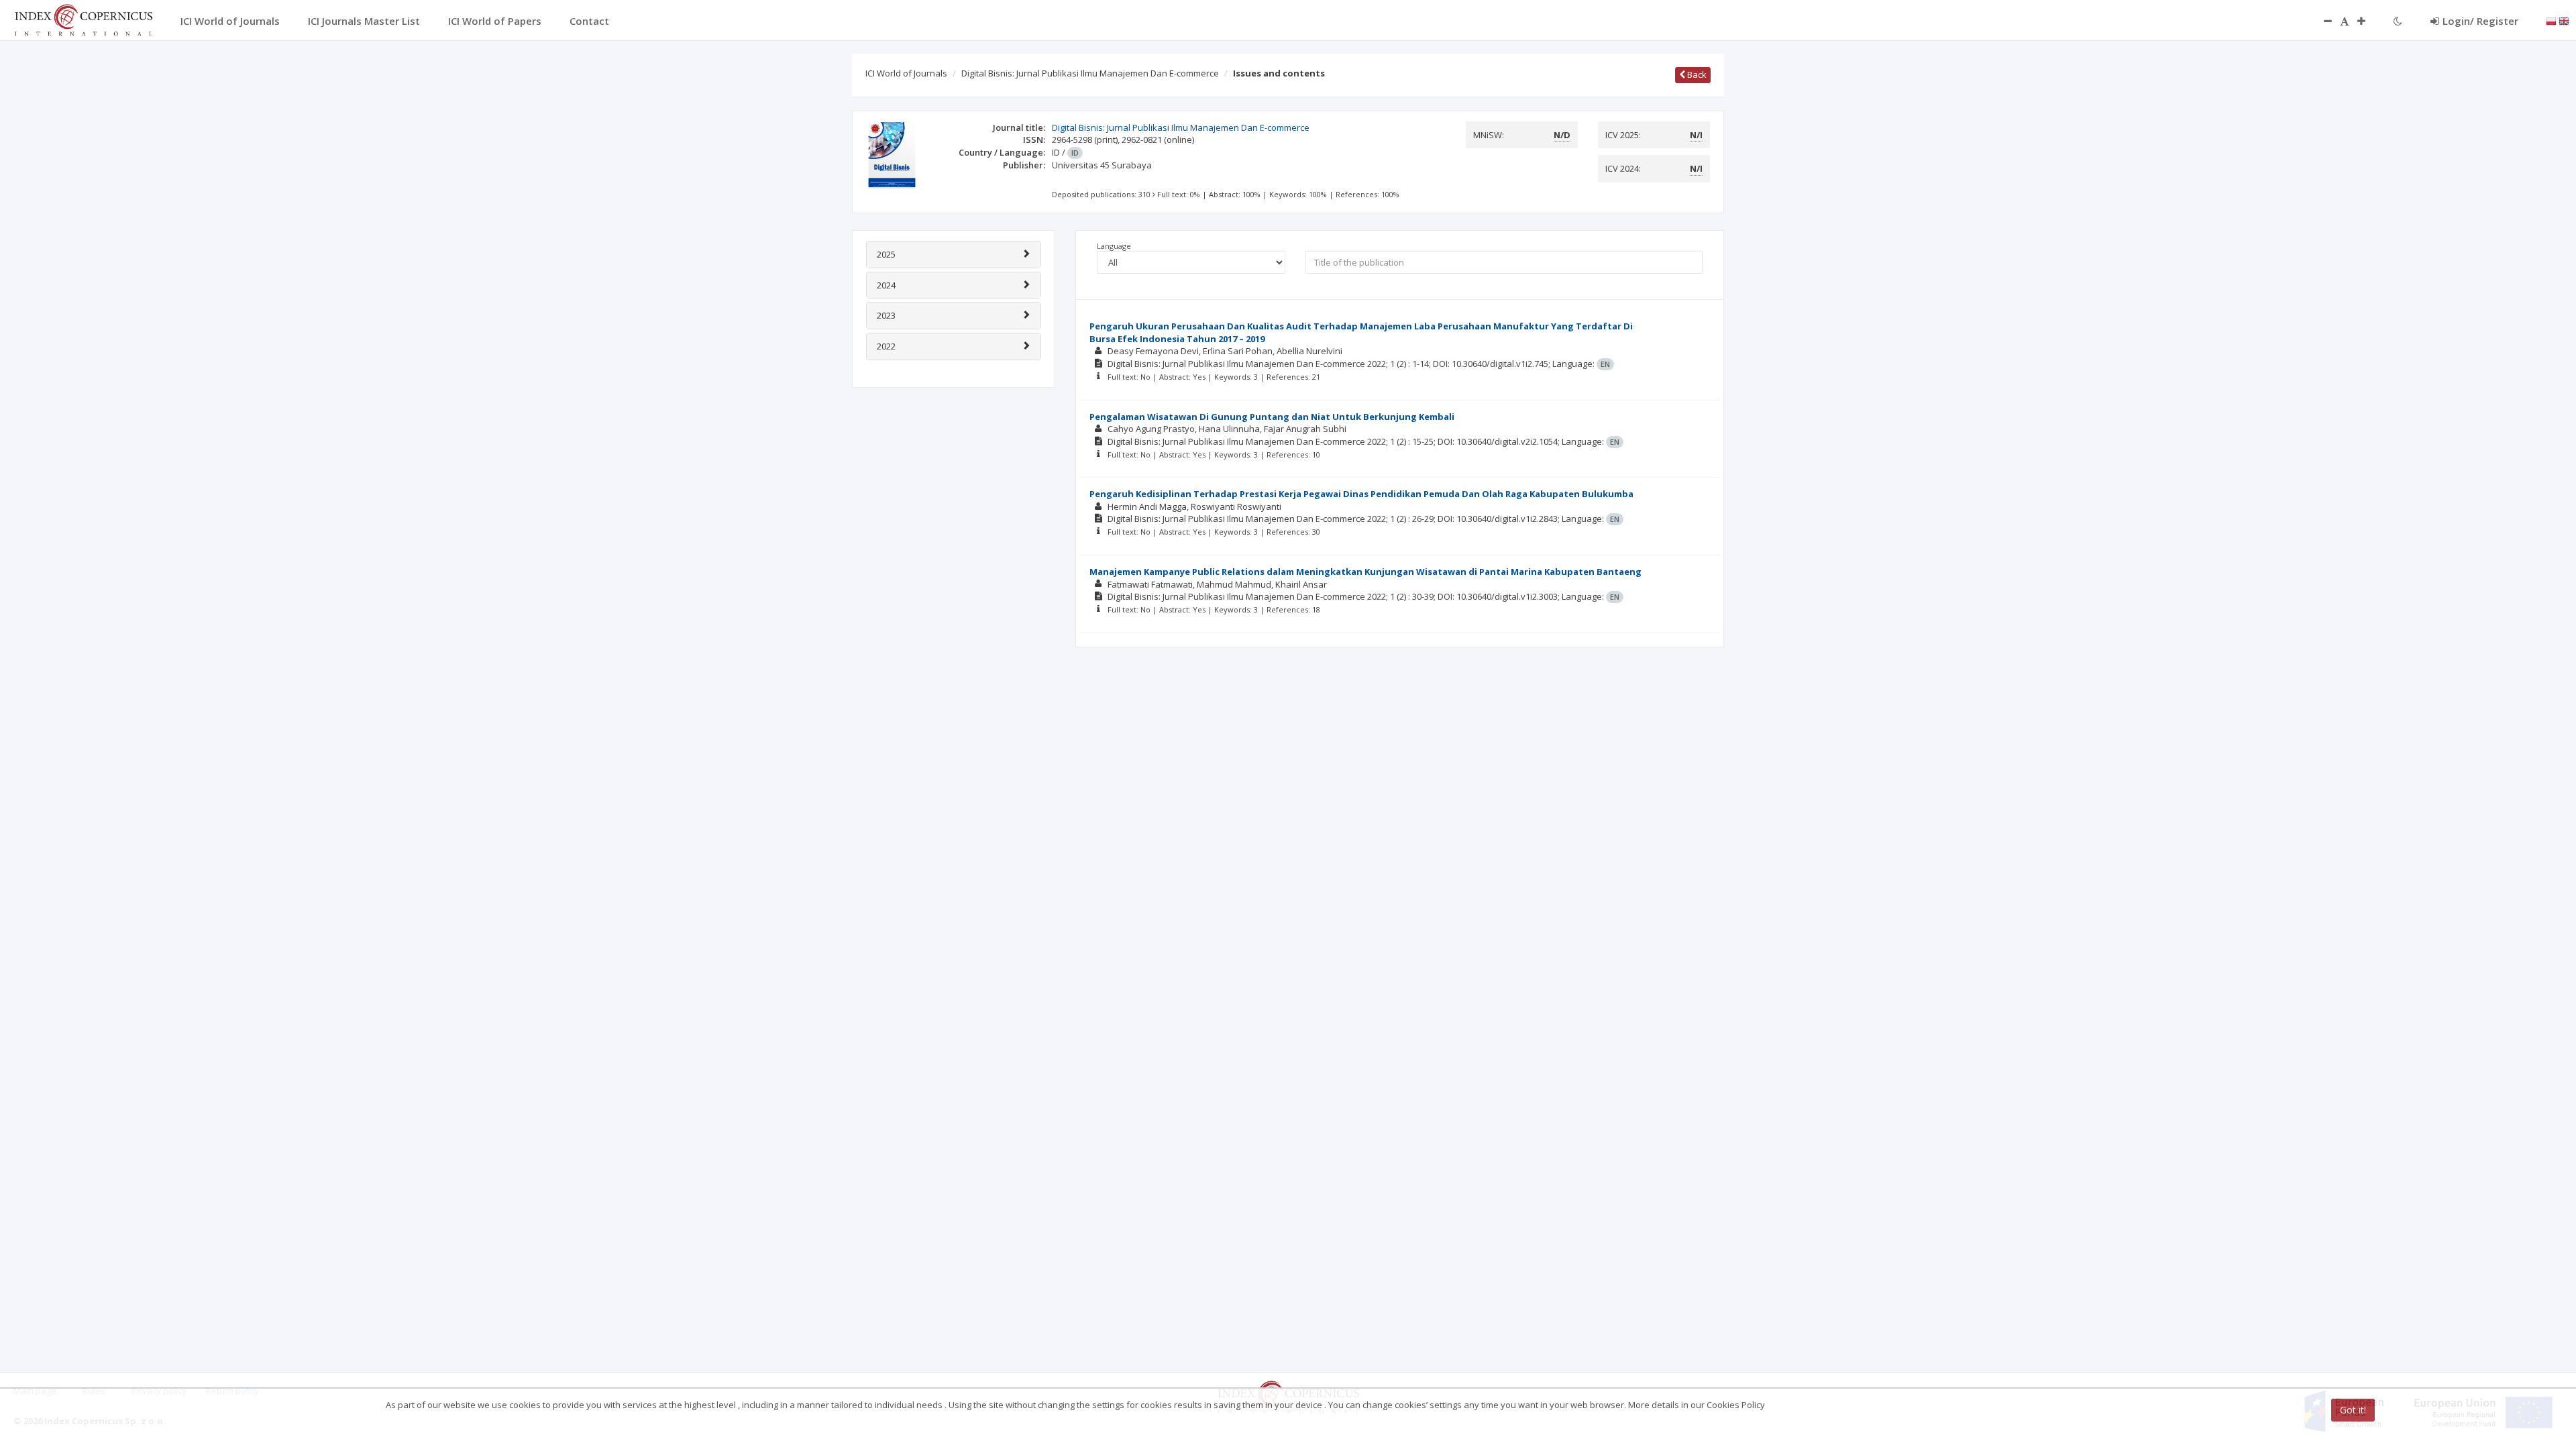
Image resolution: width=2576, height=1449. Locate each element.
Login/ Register (2480, 21)
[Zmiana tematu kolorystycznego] (2398, 21)
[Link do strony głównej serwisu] (83, 19)
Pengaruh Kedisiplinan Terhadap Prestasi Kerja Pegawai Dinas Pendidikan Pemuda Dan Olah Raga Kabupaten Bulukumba (1361, 494)
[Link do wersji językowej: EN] (2564, 20)
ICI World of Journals (906, 73)
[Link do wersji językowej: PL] (2551, 20)
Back (1696, 74)
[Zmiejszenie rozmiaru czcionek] (2321, 21)
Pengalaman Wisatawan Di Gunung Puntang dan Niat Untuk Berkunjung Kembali (1272, 417)
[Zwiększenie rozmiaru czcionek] (2368, 21)
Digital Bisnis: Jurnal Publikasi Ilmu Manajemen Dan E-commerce (1090, 73)
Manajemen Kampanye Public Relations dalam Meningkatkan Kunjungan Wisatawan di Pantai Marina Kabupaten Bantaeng (1365, 572)
